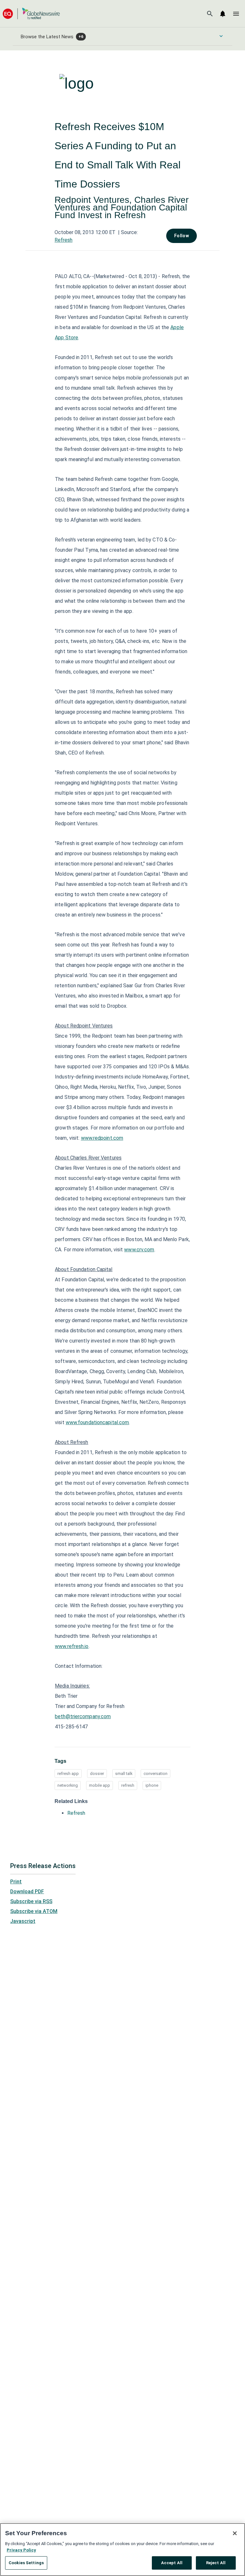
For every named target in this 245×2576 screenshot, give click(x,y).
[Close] (235, 2533)
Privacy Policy (21, 2550)
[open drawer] (236, 14)
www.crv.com (139, 1250)
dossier (97, 1774)
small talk (124, 1774)
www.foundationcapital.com (97, 1422)
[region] (122, 2550)
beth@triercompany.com (83, 1716)
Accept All (172, 2563)
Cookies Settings (26, 2563)
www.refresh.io (72, 1646)
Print (16, 1882)
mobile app (100, 1785)
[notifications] (223, 14)
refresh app (68, 1774)
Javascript (23, 1921)
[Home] (31, 14)
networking (68, 1785)
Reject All (216, 2563)
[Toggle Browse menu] (221, 36)
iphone (152, 1785)
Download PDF (27, 1892)
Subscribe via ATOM (34, 1911)
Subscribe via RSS (31, 1901)
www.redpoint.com (102, 1138)
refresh (128, 1785)
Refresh (63, 240)
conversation (156, 1774)
